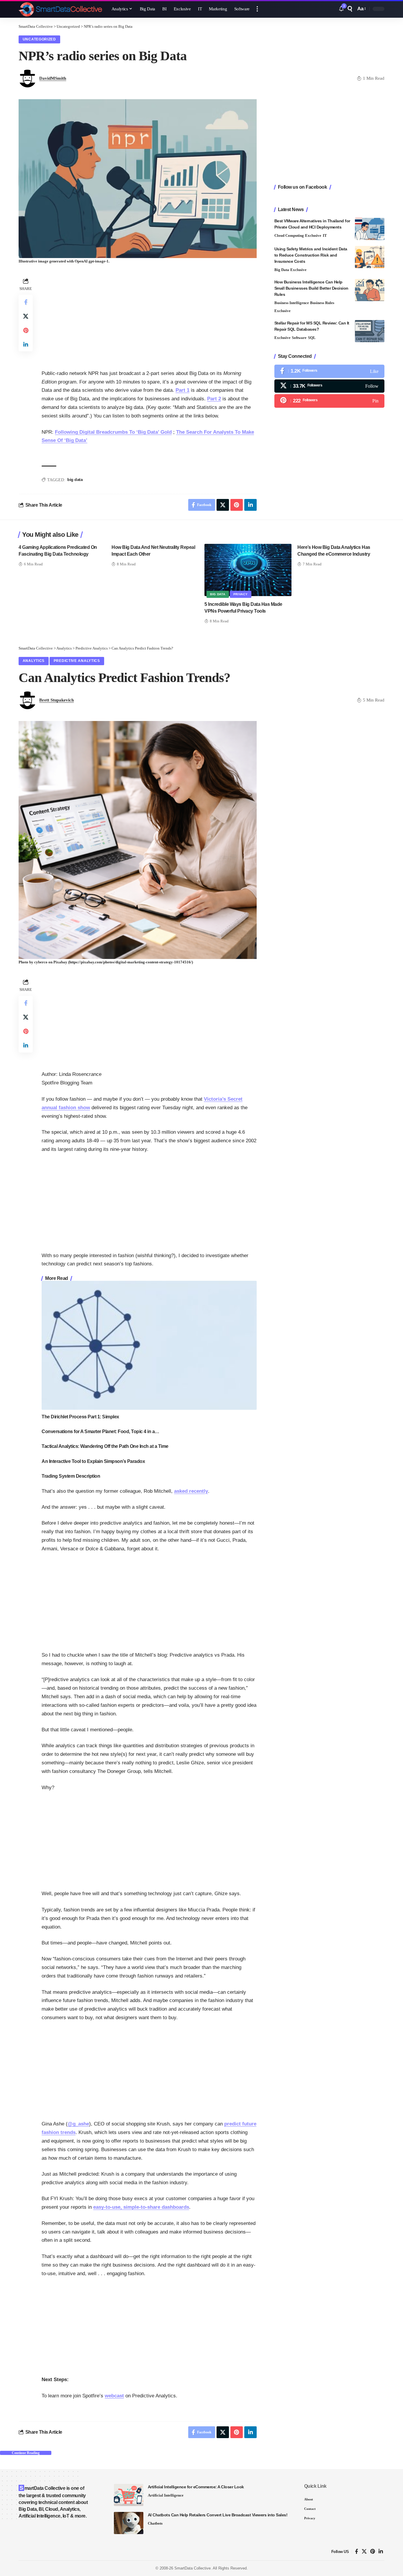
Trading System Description (71, 1476)
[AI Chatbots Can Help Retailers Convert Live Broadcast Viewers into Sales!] (129, 2523)
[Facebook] (329, 371)
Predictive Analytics (77, 661)
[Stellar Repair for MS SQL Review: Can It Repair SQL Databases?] (370, 331)
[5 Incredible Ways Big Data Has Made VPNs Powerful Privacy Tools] (248, 570)
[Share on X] (26, 316)
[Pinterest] (329, 401)
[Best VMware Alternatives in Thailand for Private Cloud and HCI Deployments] (370, 229)
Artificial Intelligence (166, 2495)
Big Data (282, 270)
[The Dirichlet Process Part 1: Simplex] (149, 1345)
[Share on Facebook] (26, 302)
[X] (329, 386)
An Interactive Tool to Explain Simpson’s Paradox (93, 1461)
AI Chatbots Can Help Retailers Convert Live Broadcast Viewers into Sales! (218, 2515)
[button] (257, 9)
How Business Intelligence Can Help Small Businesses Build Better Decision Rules (311, 288)
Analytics (34, 661)
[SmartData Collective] (60, 9)
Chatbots (155, 2523)
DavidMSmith (53, 78)
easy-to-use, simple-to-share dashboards (141, 2207)
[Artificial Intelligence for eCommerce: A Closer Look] (129, 2495)
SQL (312, 338)
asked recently (191, 1491)
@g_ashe (78, 2124)
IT (325, 235)
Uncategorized (39, 39)
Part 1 (182, 390)
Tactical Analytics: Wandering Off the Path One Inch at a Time (105, 1446)
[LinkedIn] (381, 2552)
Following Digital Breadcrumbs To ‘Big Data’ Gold (113, 432)
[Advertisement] (149, 318)
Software (299, 338)
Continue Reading (26, 2453)
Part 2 (214, 399)
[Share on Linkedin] (26, 344)
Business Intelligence (292, 303)
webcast (114, 2396)
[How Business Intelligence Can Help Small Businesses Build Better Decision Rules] (370, 290)
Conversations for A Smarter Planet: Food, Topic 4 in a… (100, 1431)
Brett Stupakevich (56, 700)
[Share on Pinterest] (26, 330)
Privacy (241, 594)
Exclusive (313, 235)
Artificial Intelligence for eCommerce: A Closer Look (196, 2487)
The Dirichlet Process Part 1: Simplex (80, 1417)
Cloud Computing (289, 235)
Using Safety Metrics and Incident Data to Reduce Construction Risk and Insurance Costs (311, 255)
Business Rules (322, 303)
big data (75, 479)
